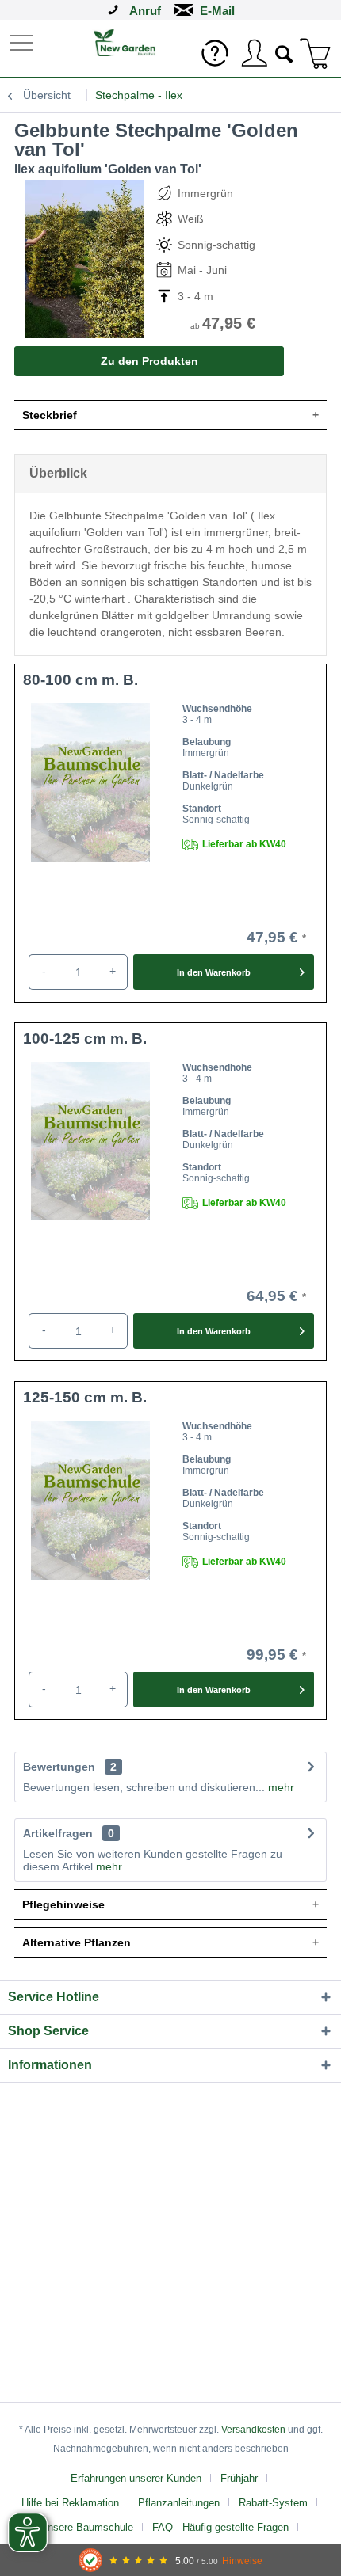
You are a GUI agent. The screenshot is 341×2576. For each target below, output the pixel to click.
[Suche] (285, 52)
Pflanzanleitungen (179, 2503)
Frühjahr (239, 2478)
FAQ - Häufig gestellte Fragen (220, 2527)
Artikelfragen (69, 1833)
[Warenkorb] (316, 53)
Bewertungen (59, 1767)
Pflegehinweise (63, 1904)
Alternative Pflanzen (77, 1942)
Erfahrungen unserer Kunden (136, 2478)
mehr (280, 1787)
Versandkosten (253, 2430)
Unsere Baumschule (87, 2527)
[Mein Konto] (254, 53)
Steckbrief (50, 415)
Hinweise (242, 2561)
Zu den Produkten (149, 361)
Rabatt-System (273, 2503)
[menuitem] (23, 42)
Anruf (145, 11)
